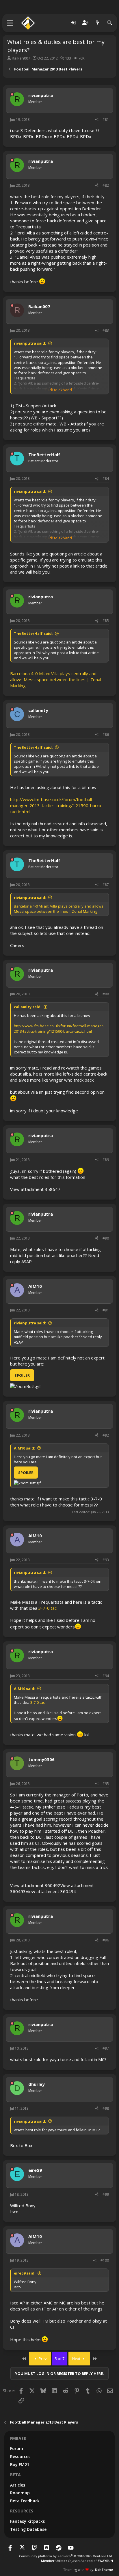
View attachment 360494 (51, 1891)
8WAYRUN (105, 2561)
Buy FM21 (20, 2465)
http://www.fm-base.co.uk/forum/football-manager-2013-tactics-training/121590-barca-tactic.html (56, 805)
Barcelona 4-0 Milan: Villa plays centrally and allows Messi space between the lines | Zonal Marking (56, 679)
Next (77, 2359)
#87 (106, 885)
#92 (106, 1435)
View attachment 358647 (35, 1189)
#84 (106, 479)
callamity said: (28, 1007)
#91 (106, 1310)
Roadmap (20, 2493)
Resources (20, 2456)
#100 (105, 2260)
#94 (106, 1676)
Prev (42, 2359)
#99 (106, 2194)
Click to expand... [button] (60, 390)
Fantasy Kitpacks (27, 2521)
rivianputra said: (30, 343)
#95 (106, 1784)
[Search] (110, 23)
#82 (106, 185)
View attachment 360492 (35, 1885)
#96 (106, 1940)
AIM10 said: (25, 1448)
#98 (106, 2108)
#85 (106, 621)
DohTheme (104, 2570)
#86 (106, 735)
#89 (106, 1160)
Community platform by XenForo (66, 2556)
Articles (18, 2485)
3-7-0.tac (48, 1608)
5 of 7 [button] (60, 2359)
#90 (106, 1238)
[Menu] (10, 23)
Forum (17, 2448)
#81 (106, 120)
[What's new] (98, 23)
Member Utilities (54, 2561)
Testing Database (28, 2529)
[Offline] (12, 94)
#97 (106, 2048)
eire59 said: (25, 2273)
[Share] (97, 120)
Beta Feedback (25, 2501)
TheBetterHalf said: (33, 633)
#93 (106, 1560)
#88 (106, 994)
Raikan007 (21, 58)
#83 (106, 330)
